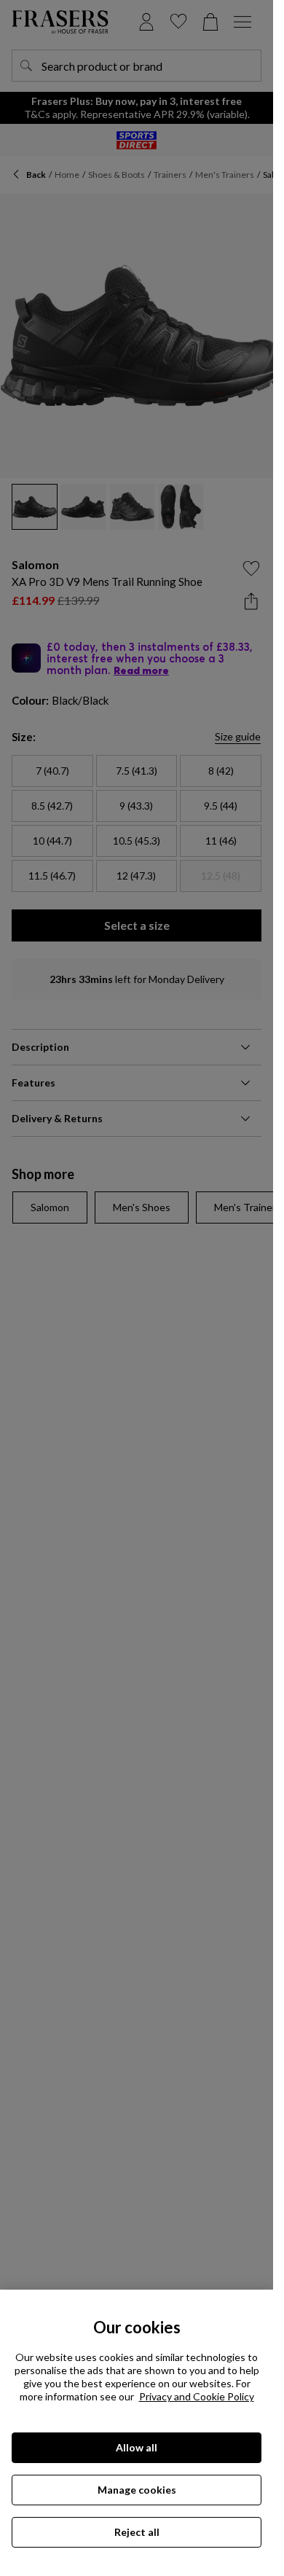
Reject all (137, 2532)
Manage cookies (137, 2490)
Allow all (137, 2447)
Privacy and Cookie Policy (197, 2396)
